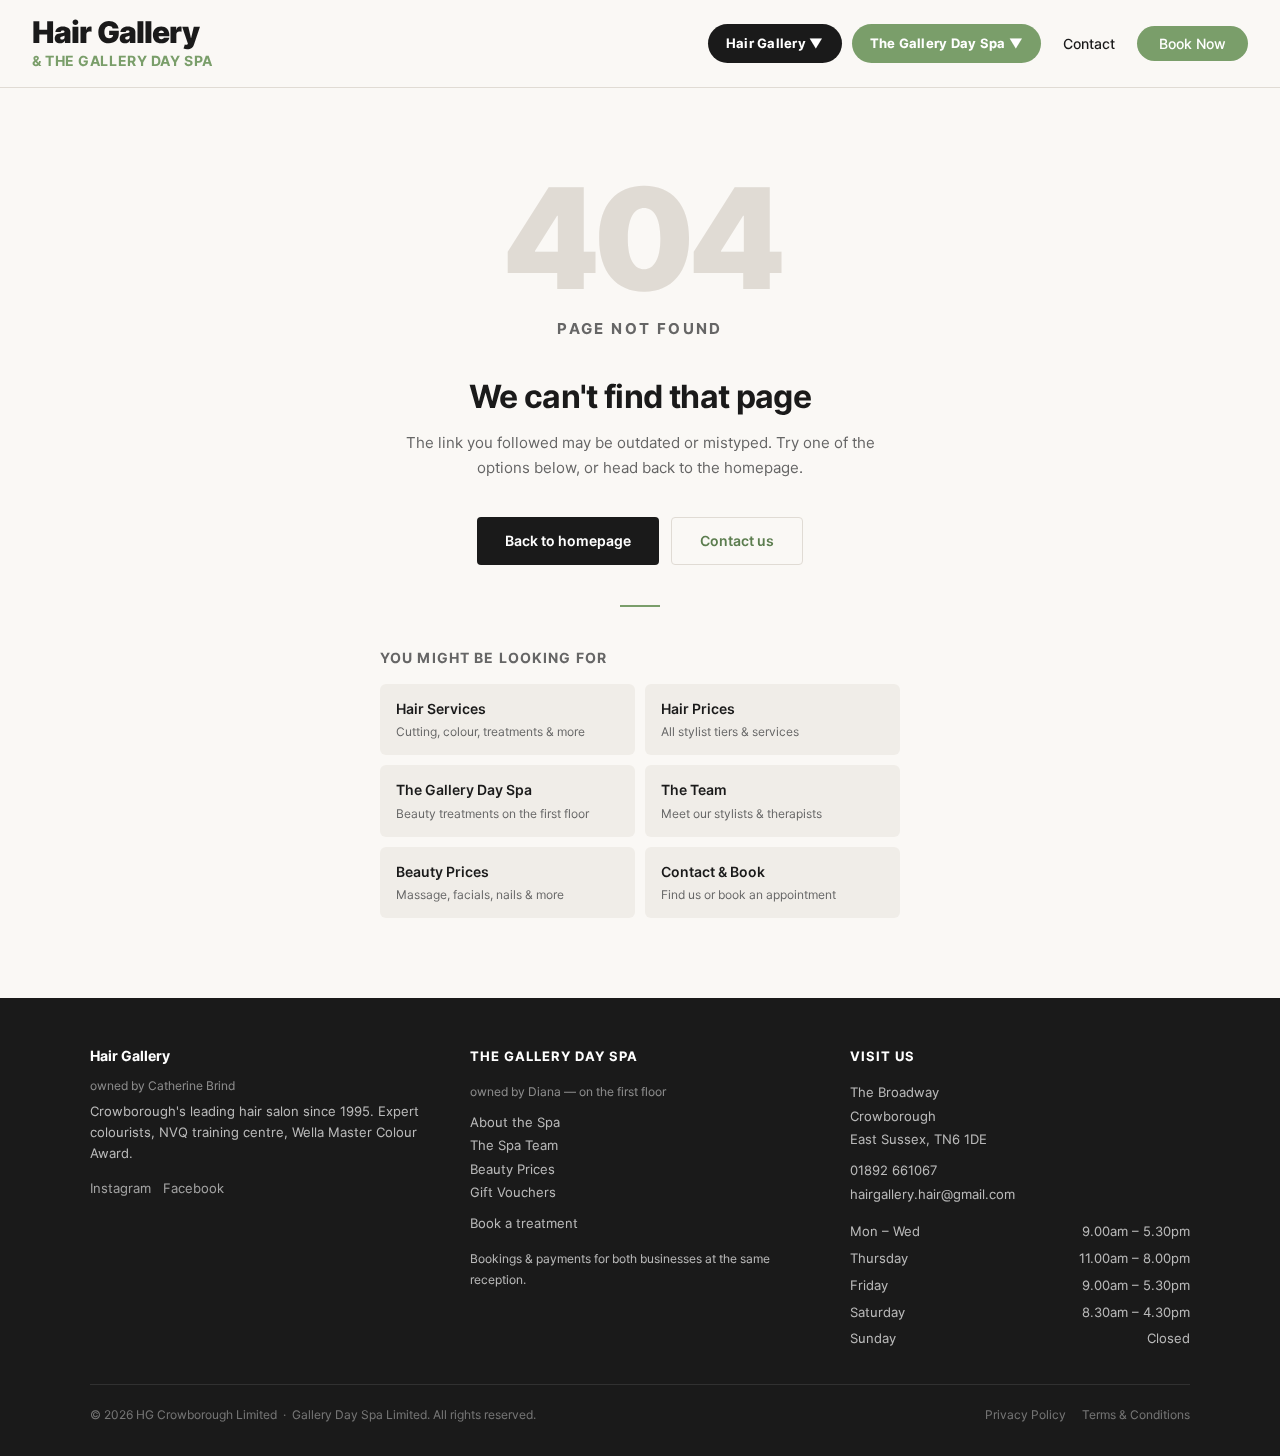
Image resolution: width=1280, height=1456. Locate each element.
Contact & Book (748, 882)
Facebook (193, 1188)
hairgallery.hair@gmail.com (932, 1194)
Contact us (737, 540)
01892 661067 (893, 1170)
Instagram (120, 1188)
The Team (741, 800)
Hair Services (490, 719)
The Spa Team (514, 1145)
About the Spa (515, 1122)
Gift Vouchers (513, 1192)
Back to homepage (568, 540)
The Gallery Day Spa (492, 800)
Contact (1089, 43)
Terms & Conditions (1136, 1414)
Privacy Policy (1025, 1414)
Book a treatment (524, 1223)
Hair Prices (730, 719)
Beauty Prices (480, 882)
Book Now (1192, 43)
